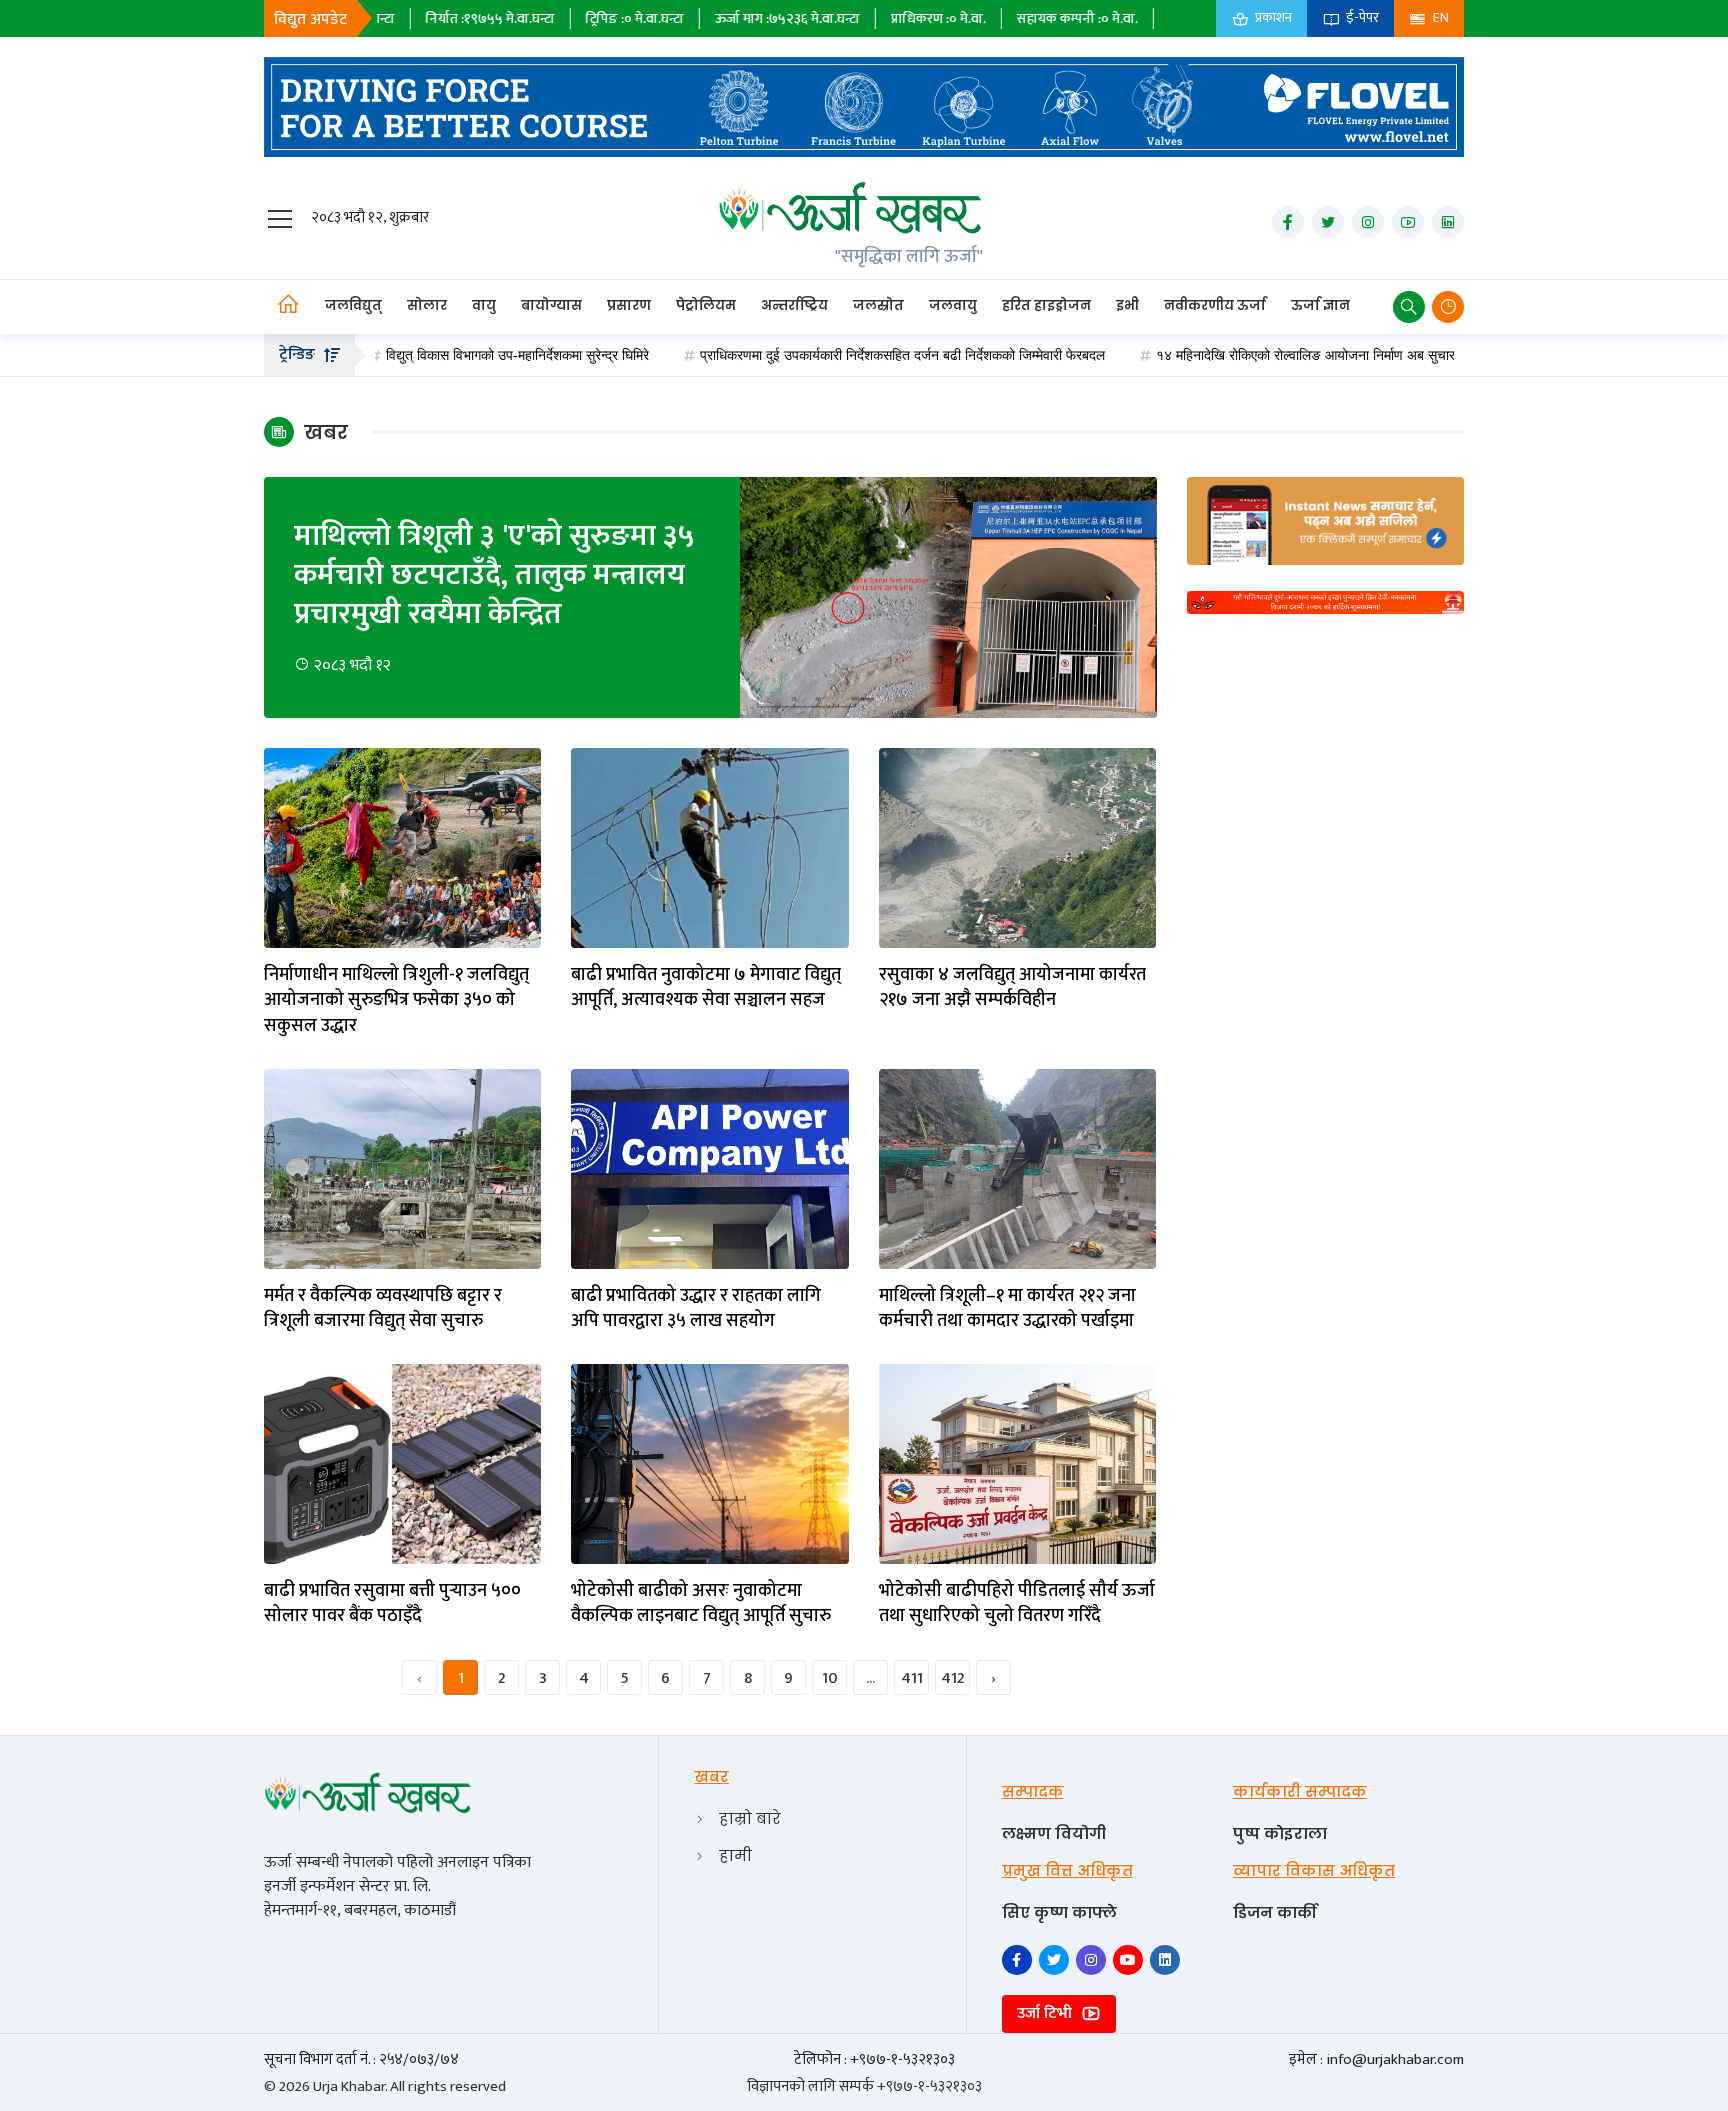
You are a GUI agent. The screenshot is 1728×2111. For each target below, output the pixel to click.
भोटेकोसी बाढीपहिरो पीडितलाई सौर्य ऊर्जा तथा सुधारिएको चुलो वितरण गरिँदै (1017, 1604)
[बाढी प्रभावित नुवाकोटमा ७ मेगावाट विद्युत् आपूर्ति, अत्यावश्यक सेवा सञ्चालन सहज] (709, 847)
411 (912, 1678)
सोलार (427, 305)
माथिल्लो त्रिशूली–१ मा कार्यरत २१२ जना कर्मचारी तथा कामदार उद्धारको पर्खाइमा (1007, 1309)
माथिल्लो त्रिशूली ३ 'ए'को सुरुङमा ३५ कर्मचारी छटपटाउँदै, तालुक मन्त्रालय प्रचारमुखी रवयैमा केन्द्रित (494, 575)
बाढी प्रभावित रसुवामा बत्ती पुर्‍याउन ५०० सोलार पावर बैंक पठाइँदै (392, 1604)
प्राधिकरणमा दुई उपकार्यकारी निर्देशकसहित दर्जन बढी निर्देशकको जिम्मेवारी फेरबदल (817, 355)
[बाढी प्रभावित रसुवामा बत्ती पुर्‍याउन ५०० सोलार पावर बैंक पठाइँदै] (402, 1463)
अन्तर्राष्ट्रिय (794, 305)
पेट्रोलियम (706, 305)
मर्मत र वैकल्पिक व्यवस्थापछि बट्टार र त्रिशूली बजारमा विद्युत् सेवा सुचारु (383, 1309)
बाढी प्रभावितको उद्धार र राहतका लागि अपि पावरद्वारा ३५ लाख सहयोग (696, 1309)
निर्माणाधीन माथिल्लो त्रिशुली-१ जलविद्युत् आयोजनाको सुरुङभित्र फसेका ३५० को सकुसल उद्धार (396, 1001)
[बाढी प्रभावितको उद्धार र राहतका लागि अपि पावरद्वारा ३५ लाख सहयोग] (709, 1168)
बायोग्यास (551, 305)
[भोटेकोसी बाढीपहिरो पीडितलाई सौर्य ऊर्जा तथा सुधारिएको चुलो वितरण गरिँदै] (1017, 1463)
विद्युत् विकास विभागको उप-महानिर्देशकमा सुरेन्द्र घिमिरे (432, 355)
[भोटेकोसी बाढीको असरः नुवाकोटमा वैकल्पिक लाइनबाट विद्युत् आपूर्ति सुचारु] (709, 1463)
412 (953, 1678)
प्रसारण (629, 305)
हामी (735, 1855)
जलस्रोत (878, 305)
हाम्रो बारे (750, 1818)
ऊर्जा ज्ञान (1320, 305)
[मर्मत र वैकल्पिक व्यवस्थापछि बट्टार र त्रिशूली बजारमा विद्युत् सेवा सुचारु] (402, 1168)
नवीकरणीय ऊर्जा (1215, 305)
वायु (484, 305)
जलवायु (953, 305)
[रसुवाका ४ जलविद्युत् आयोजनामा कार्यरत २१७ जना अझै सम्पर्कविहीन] (1017, 847)
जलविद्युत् (353, 305)
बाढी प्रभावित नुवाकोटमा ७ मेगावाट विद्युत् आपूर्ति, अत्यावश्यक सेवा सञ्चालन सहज (706, 988)
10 (830, 1678)
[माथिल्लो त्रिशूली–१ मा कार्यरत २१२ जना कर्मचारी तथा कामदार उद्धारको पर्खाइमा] (1017, 1168)
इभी (1127, 305)
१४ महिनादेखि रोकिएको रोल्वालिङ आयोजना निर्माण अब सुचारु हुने (1231, 355)
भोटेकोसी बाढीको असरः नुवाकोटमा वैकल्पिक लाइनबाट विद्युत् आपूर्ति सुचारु (701, 1604)
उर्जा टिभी (1046, 2013)
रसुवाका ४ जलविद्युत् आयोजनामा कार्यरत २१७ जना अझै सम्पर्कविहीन (1012, 988)
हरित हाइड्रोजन (1046, 305)
